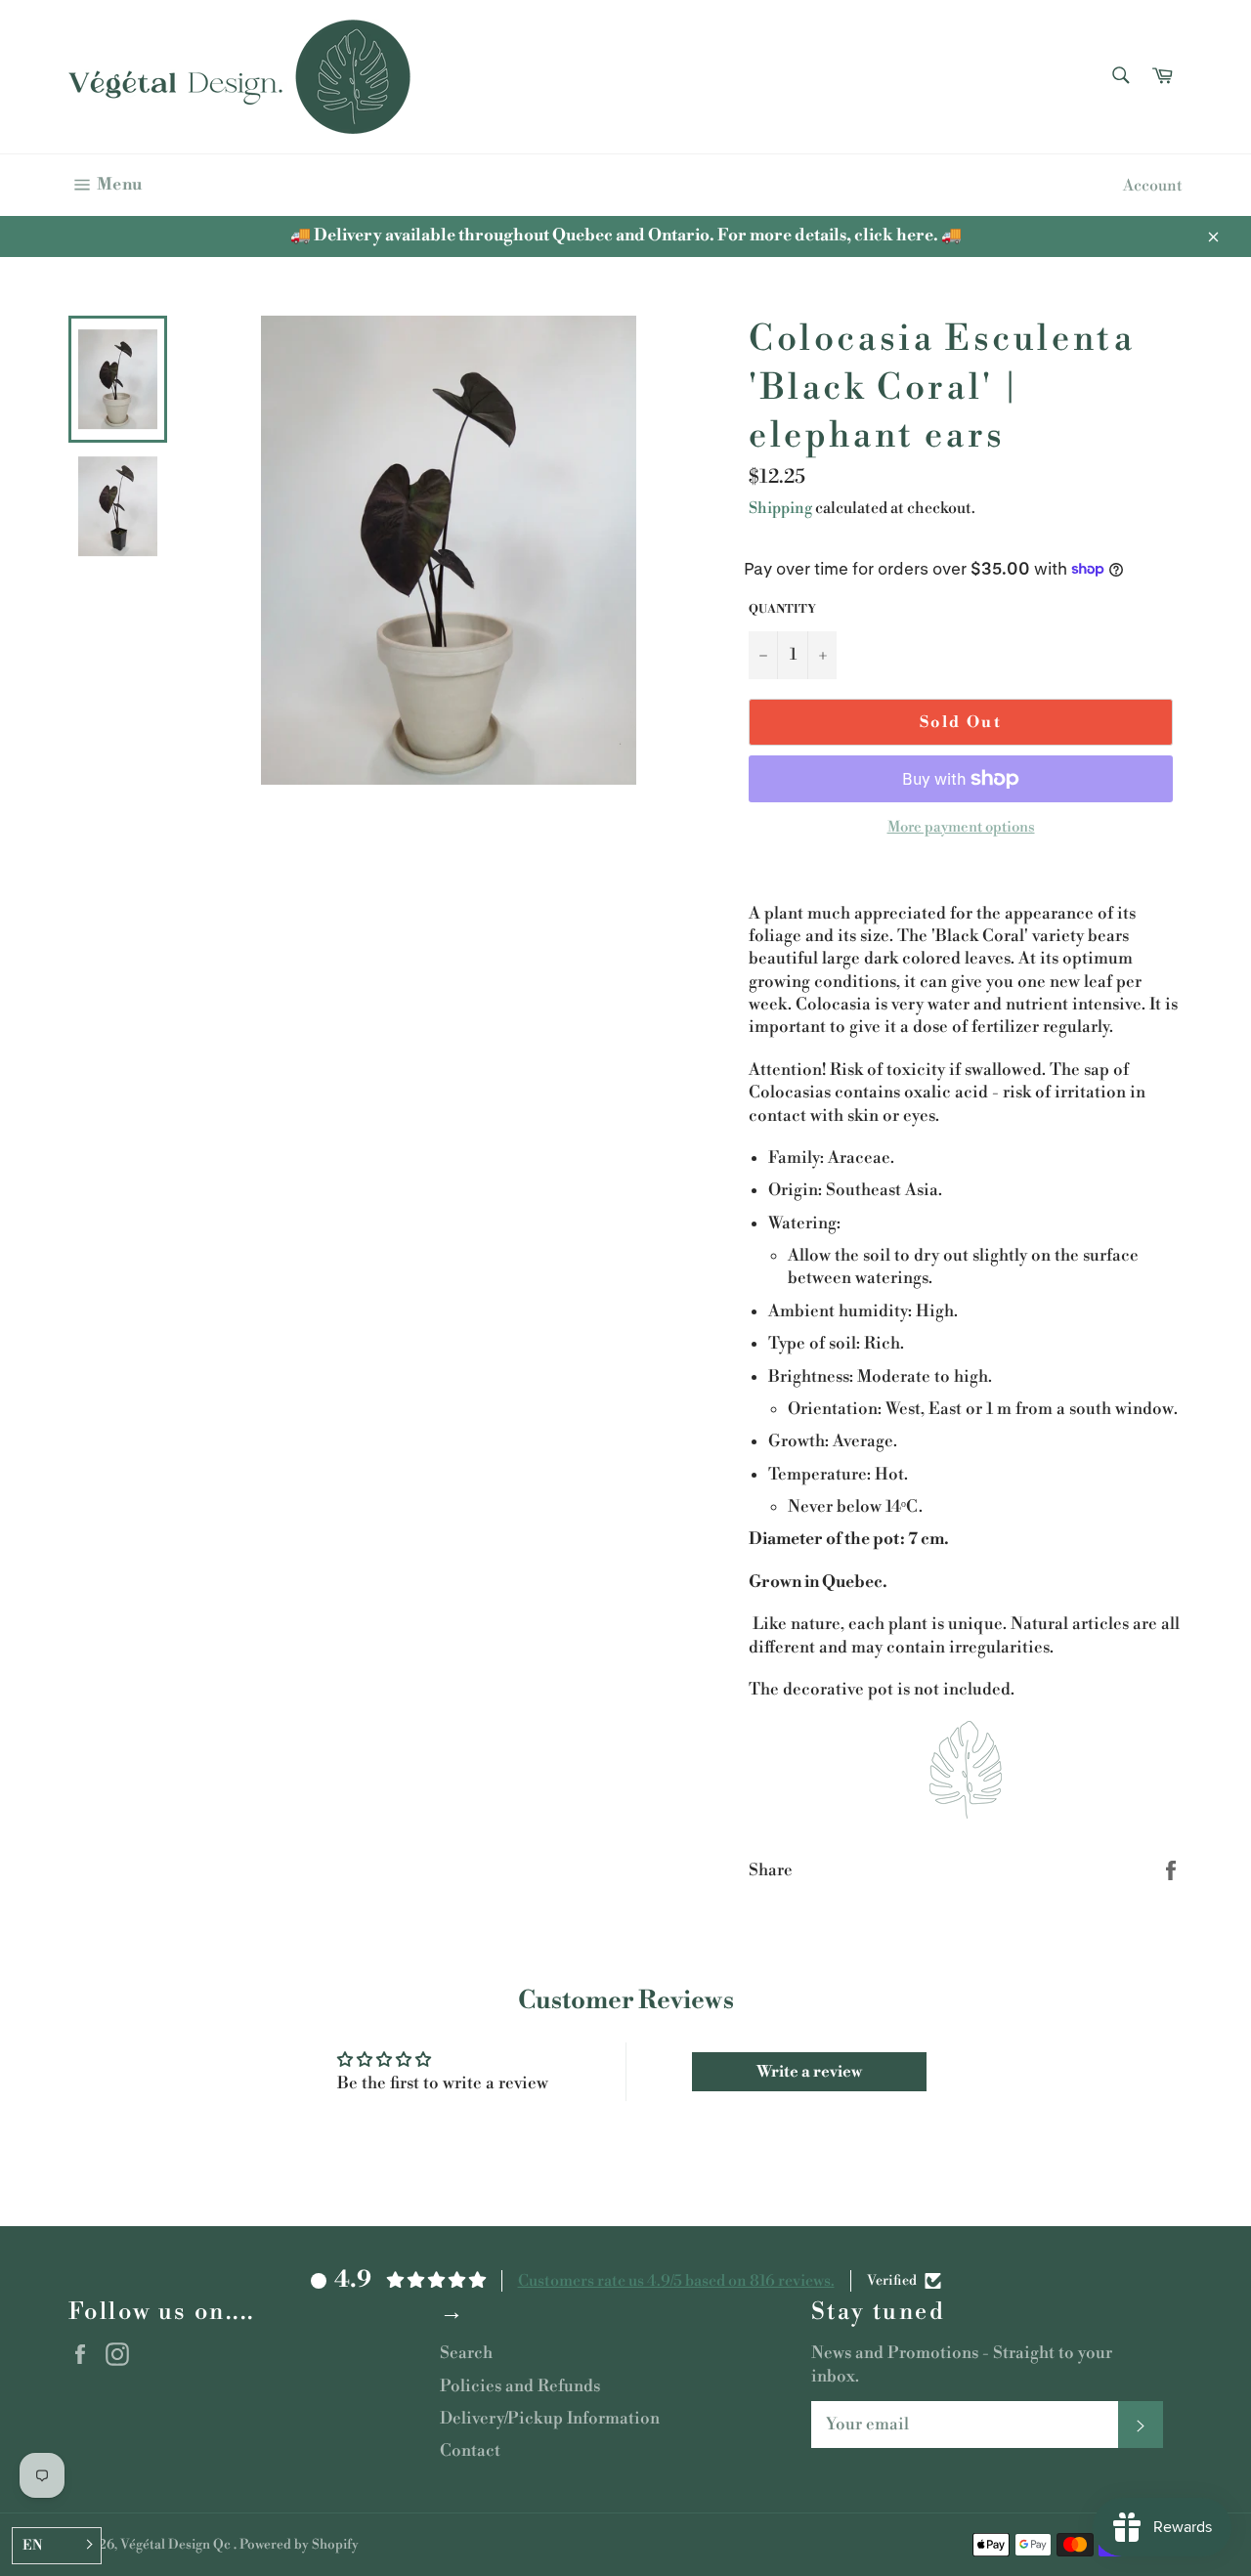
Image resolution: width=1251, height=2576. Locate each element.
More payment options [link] (961, 827)
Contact (470, 2451)
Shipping (780, 508)
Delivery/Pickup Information (550, 2419)
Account (1153, 186)
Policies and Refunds (520, 2386)
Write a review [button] (809, 2072)
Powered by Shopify (299, 2544)
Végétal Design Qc (177, 2544)
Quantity (782, 609)
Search (466, 2353)
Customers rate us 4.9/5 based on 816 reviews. (676, 2281)
